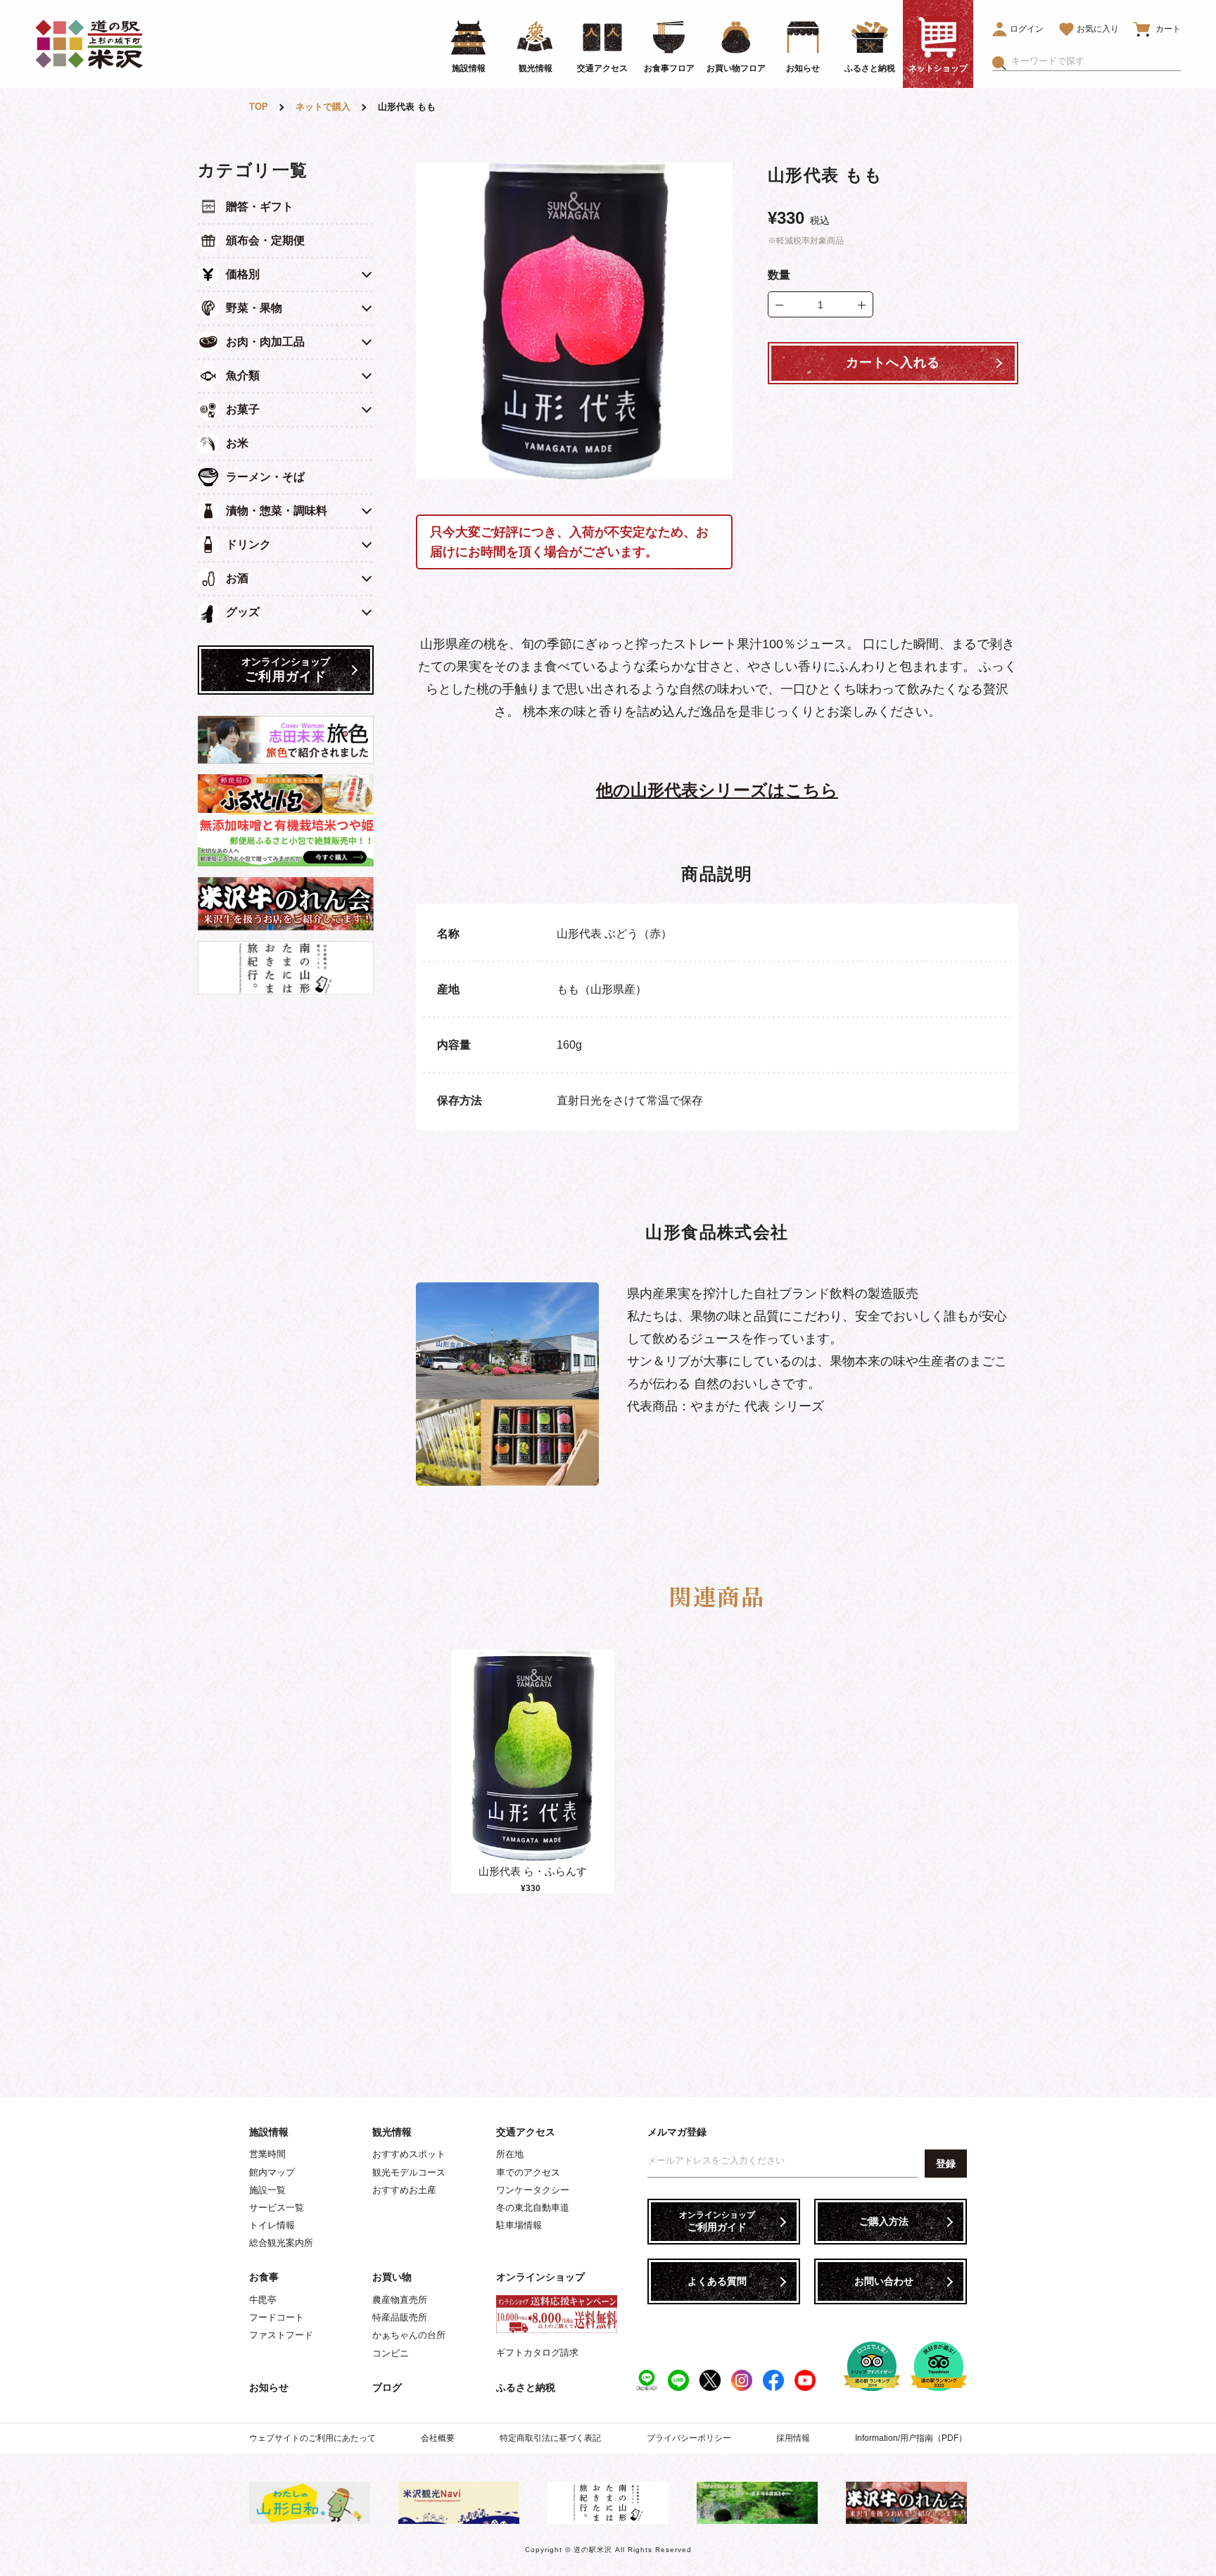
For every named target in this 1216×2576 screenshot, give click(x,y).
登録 (946, 2164)
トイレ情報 (272, 2225)
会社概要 (438, 2438)
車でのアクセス (528, 2172)
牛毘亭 (263, 2300)
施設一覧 (267, 2190)
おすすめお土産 (404, 2190)
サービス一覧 (277, 2208)
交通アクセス (526, 2132)
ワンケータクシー (533, 2190)
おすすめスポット (409, 2154)
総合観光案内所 (281, 2243)
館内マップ (272, 2172)
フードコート (277, 2317)
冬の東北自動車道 (533, 2208)
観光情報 (392, 2132)
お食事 (264, 2277)
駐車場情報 (519, 2225)
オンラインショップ (540, 2277)
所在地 (510, 2154)
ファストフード (281, 2335)
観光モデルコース (409, 2172)
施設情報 (269, 2132)
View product (533, 1770)
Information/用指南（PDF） (911, 2438)
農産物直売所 (400, 2300)
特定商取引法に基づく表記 (550, 2438)
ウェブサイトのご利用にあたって (312, 2438)
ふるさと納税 (526, 2387)
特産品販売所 (400, 2317)
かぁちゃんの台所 (409, 2335)
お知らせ (269, 2387)
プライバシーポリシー (689, 2438)
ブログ (387, 2387)
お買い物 (392, 2277)
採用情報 (793, 2438)
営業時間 (267, 2154)
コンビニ (391, 2353)
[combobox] (1096, 61)
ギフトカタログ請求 (537, 2353)
